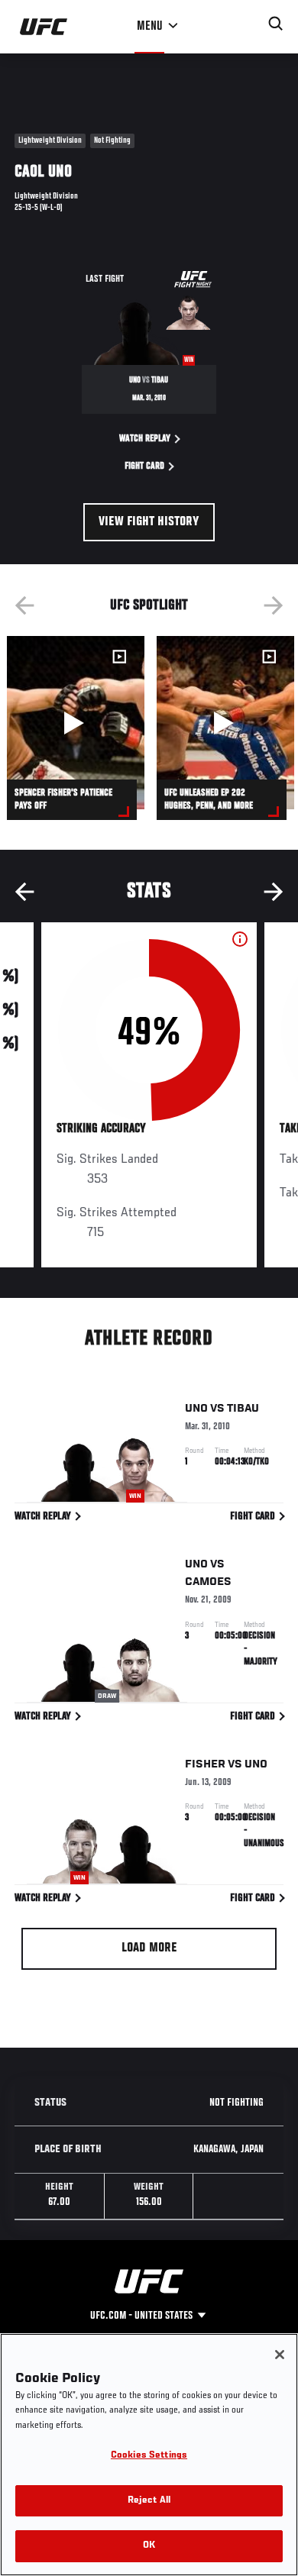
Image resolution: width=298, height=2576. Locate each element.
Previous (24, 605)
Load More (149, 1948)
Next (274, 605)
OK (149, 2546)
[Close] (280, 2355)
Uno (196, 1409)
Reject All (149, 2501)
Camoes (208, 1582)
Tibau (243, 1409)
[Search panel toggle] (276, 24)
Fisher (205, 1764)
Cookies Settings (149, 2456)
